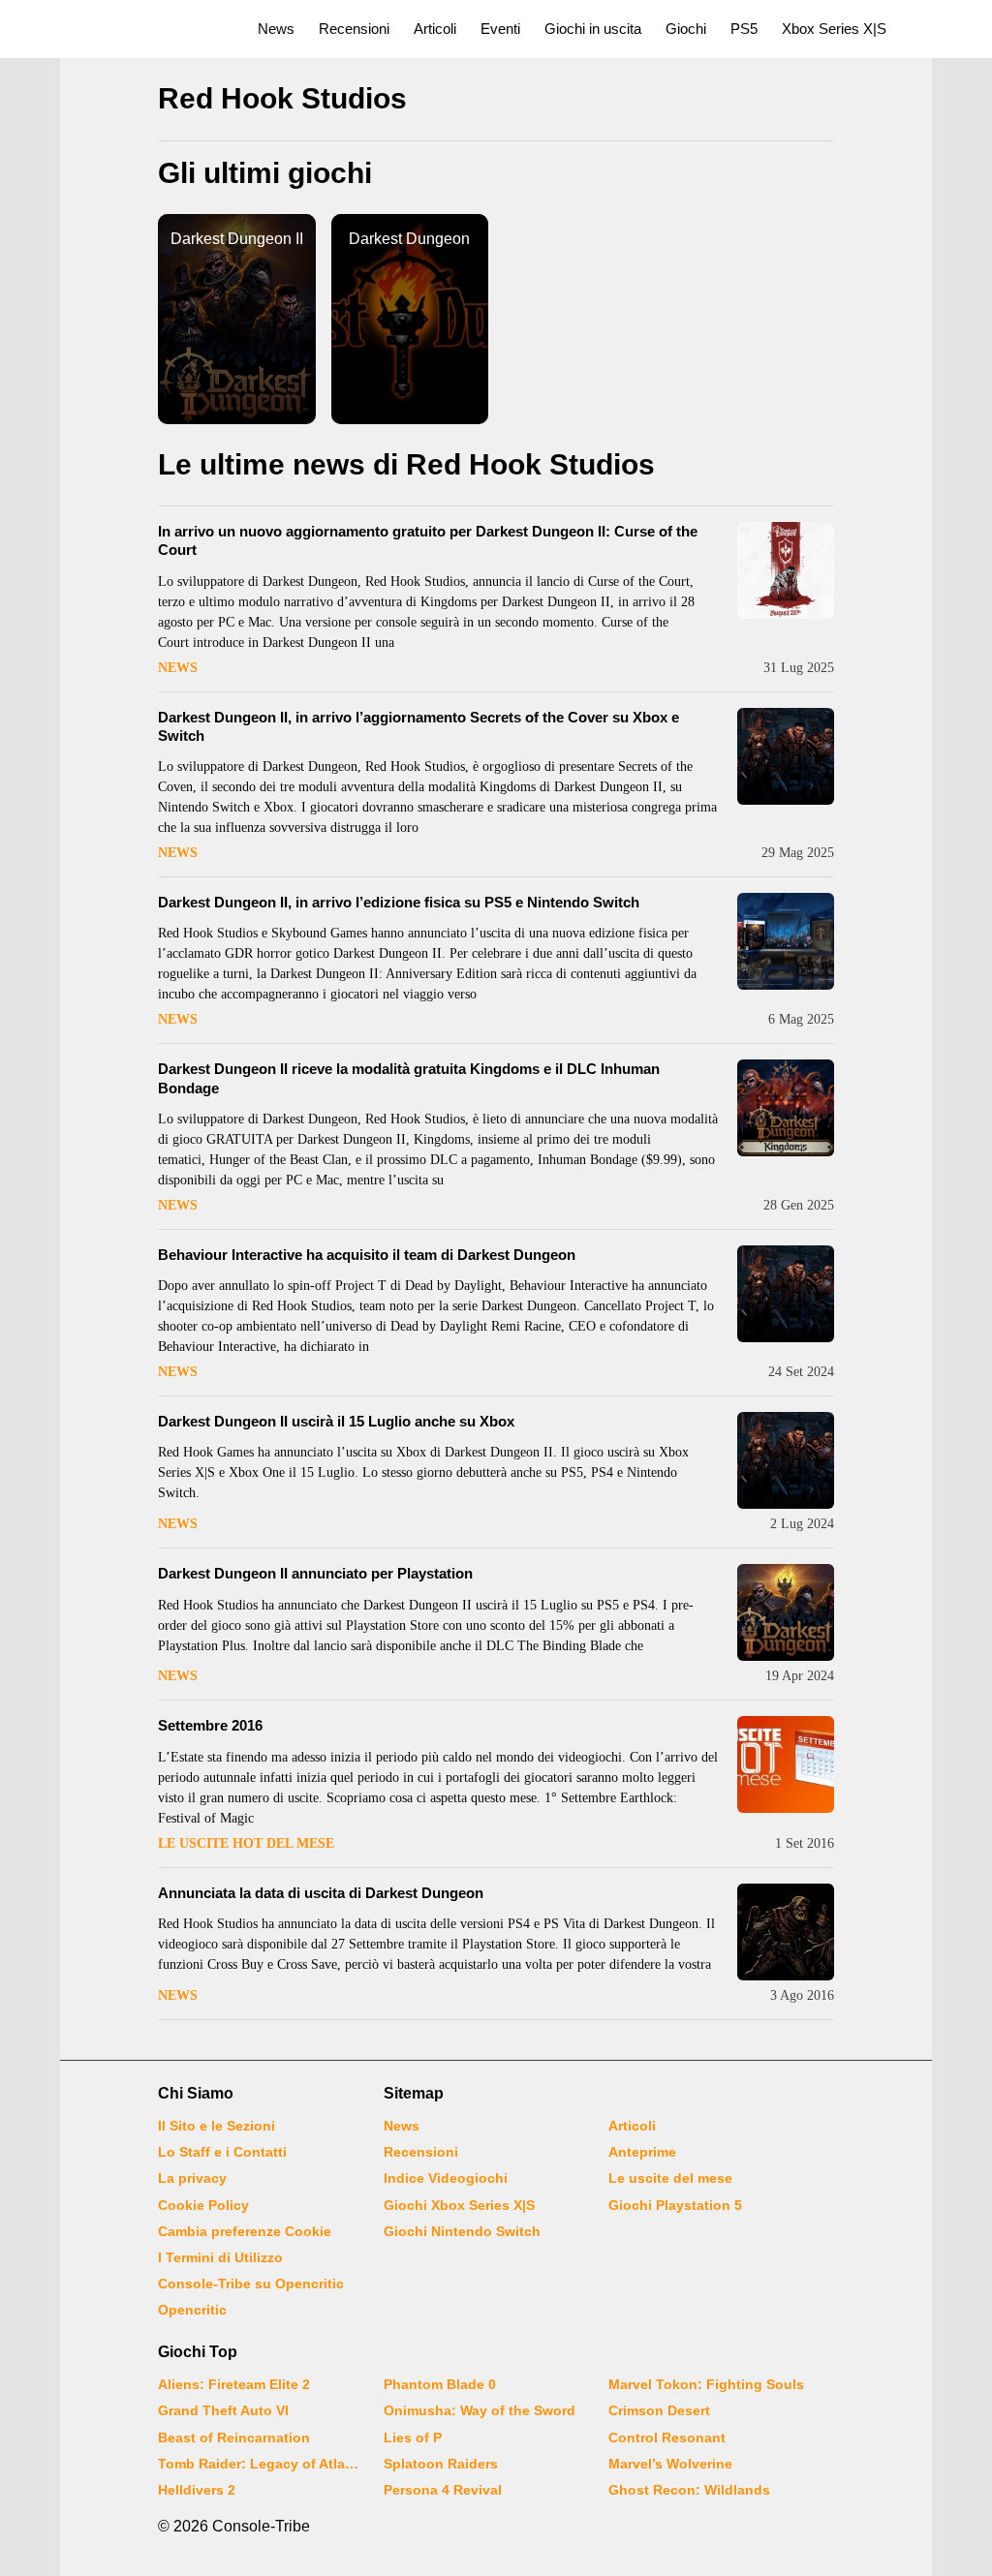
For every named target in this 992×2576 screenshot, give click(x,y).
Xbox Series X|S (834, 29)
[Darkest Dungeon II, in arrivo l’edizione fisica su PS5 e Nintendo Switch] (786, 941)
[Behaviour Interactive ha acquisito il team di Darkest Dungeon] (786, 1294)
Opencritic (192, 2310)
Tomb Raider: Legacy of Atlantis (259, 2464)
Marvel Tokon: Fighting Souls (706, 2384)
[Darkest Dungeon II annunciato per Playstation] (786, 1612)
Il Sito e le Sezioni (217, 2126)
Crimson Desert (659, 2410)
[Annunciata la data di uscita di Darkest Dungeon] (786, 1932)
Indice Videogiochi (446, 2178)
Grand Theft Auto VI (223, 2410)
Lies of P (413, 2438)
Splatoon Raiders (441, 2464)
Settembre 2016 (210, 1725)
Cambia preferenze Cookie (245, 2231)
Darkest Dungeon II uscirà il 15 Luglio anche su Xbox (336, 1421)
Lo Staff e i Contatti (222, 2152)
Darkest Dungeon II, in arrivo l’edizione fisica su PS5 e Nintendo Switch (399, 902)
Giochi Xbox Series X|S (459, 2205)
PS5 (744, 29)
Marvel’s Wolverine (670, 2464)
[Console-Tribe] (118, 29)
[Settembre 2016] (786, 1764)
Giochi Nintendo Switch (462, 2231)
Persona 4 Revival (443, 2490)
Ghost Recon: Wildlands (689, 2490)
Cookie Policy (203, 2205)
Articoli (435, 29)
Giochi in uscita (593, 29)
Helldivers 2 (197, 2490)
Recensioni (354, 29)
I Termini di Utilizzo (220, 2257)
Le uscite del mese (670, 2178)
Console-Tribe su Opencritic (251, 2284)
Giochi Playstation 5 (675, 2205)
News (276, 29)
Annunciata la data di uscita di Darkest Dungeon (321, 1893)
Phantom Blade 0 (440, 2384)
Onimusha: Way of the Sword (480, 2410)
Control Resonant (667, 2438)
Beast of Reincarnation (234, 2438)
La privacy (192, 2178)
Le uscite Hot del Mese (246, 1843)
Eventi (500, 29)
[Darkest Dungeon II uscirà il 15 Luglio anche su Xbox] (786, 1460)
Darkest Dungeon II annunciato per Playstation (315, 1573)
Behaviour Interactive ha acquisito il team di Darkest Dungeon (367, 1255)
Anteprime (642, 2152)
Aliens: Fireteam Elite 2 (234, 2384)
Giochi (686, 29)
